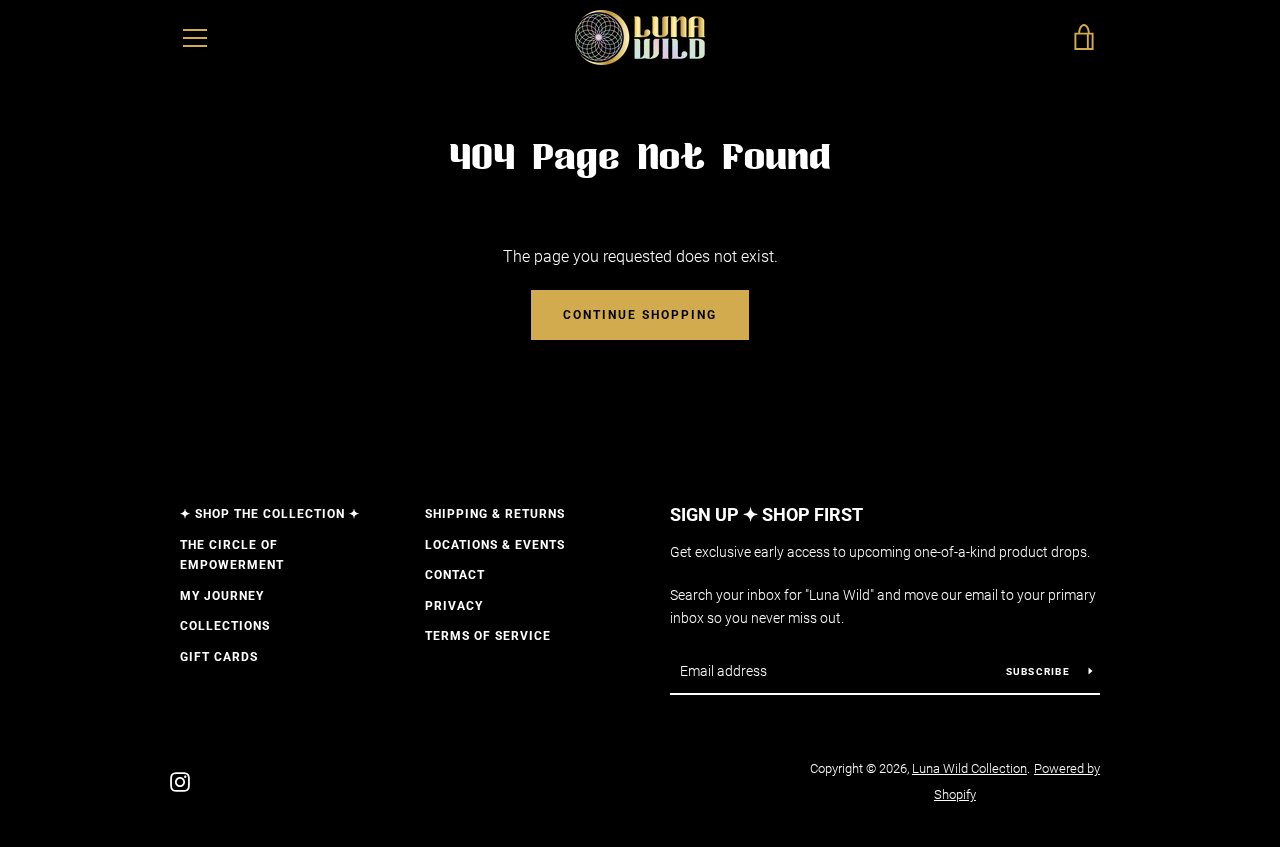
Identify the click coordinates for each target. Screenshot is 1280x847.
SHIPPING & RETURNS (495, 514)
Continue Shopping (640, 315)
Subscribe (1040, 671)
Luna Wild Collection (969, 768)
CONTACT (455, 575)
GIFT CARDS (219, 657)
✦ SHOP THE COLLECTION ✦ (270, 514)
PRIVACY (454, 606)
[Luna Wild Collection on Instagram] (180, 780)
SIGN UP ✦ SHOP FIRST (766, 514)
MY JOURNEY (222, 596)
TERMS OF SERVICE (488, 636)
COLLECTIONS (225, 626)
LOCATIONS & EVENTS (495, 545)
